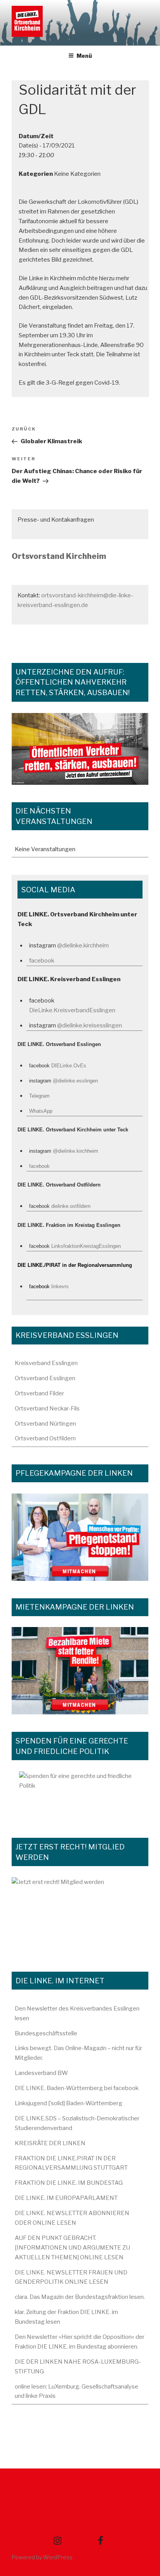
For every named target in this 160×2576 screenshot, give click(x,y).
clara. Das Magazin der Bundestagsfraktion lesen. (80, 2297)
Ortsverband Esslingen (45, 1378)
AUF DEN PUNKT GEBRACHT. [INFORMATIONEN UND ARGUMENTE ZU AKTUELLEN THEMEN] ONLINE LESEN (72, 2248)
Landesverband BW (41, 2073)
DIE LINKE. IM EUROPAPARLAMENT (66, 2198)
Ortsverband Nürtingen (45, 1424)
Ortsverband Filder (39, 1393)
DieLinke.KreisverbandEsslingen (72, 1010)
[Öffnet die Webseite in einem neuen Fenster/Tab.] (80, 1916)
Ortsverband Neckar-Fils (47, 1409)
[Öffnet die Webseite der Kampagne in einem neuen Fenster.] (80, 1537)
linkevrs (60, 1286)
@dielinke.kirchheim (83, 945)
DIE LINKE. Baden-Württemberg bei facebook (77, 2088)
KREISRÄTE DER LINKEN (50, 2143)
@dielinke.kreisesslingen (90, 1025)
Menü (84, 56)
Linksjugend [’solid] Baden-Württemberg (69, 2103)
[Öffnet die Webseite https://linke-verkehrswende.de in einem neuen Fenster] (80, 749)
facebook (42, 961)
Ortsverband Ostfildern (45, 1438)
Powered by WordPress (42, 2557)
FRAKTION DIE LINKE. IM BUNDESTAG (69, 2183)
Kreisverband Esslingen (46, 1363)
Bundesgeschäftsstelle (46, 2033)
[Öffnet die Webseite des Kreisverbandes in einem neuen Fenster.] (80, 1796)
